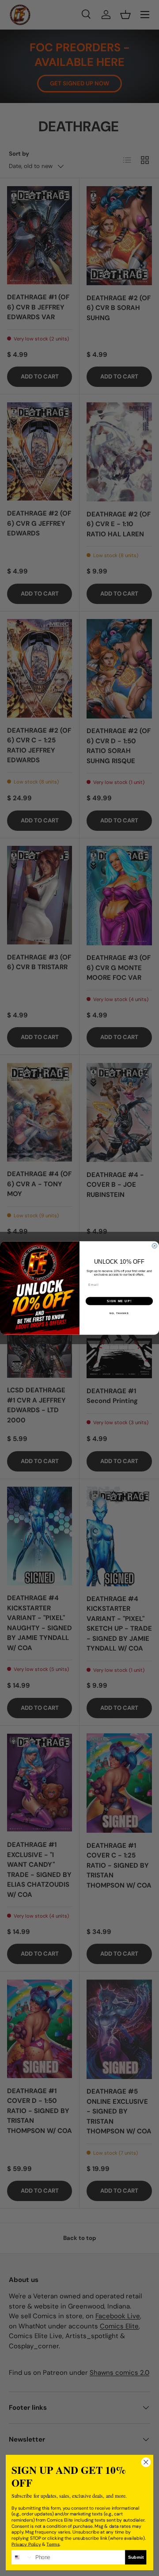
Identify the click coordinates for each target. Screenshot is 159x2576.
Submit (136, 2557)
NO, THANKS (119, 1313)
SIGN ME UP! (119, 1301)
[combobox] (22, 2557)
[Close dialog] (154, 1246)
